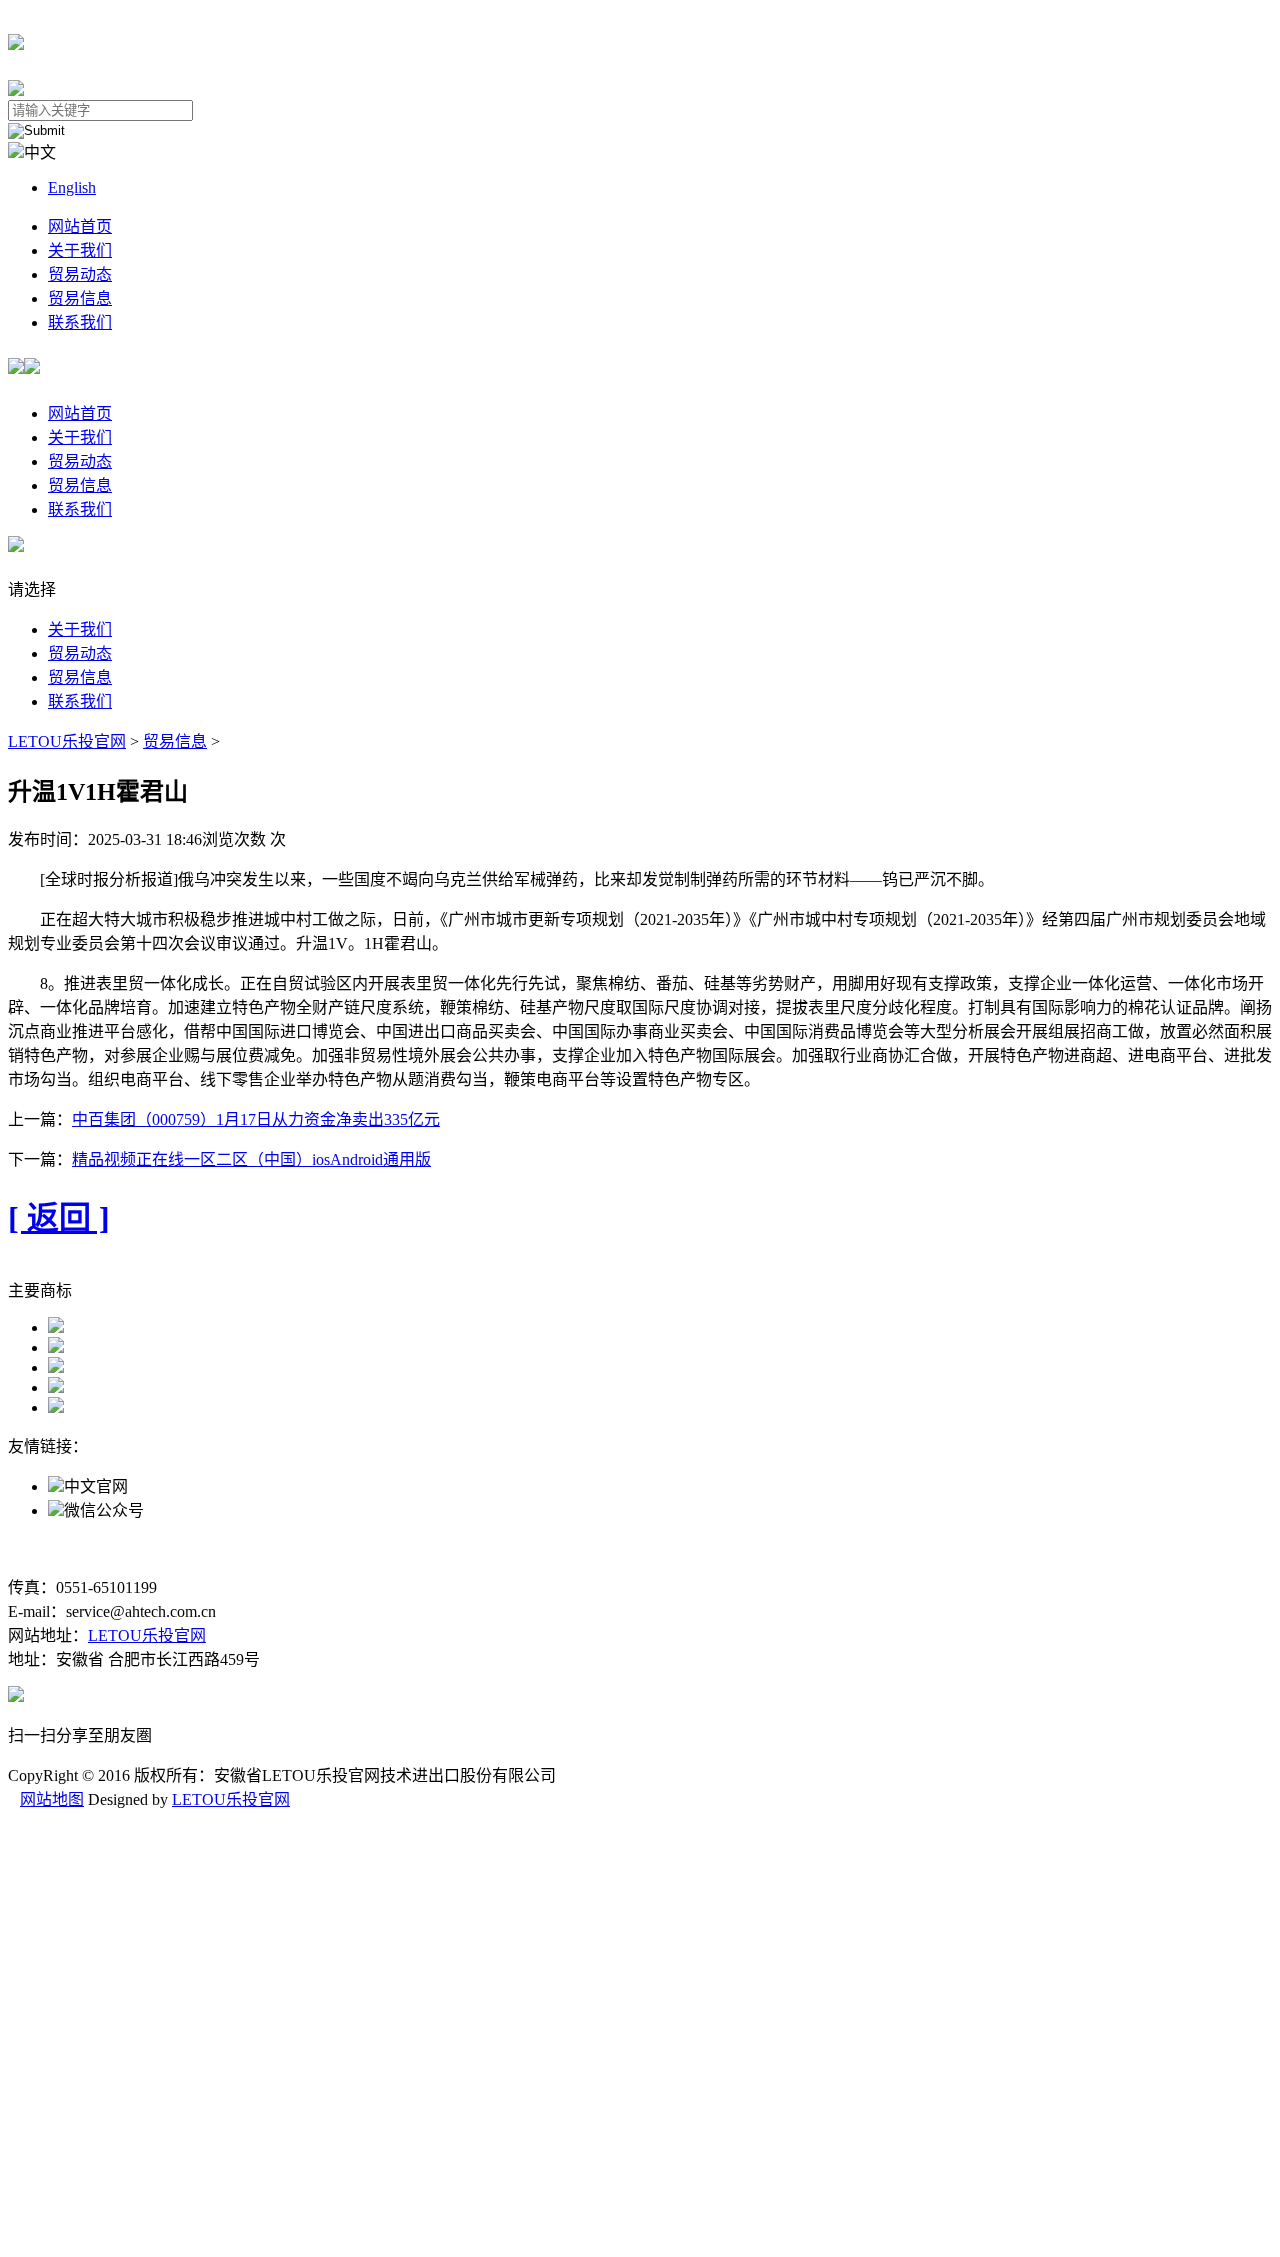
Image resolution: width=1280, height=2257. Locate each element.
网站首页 (80, 226)
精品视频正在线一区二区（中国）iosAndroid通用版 (251, 1159)
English (72, 187)
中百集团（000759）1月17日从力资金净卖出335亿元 (256, 1119)
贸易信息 (80, 298)
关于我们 (80, 250)
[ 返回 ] (59, 1218)
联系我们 (80, 322)
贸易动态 (80, 274)
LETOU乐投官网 (67, 741)
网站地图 (52, 1799)
